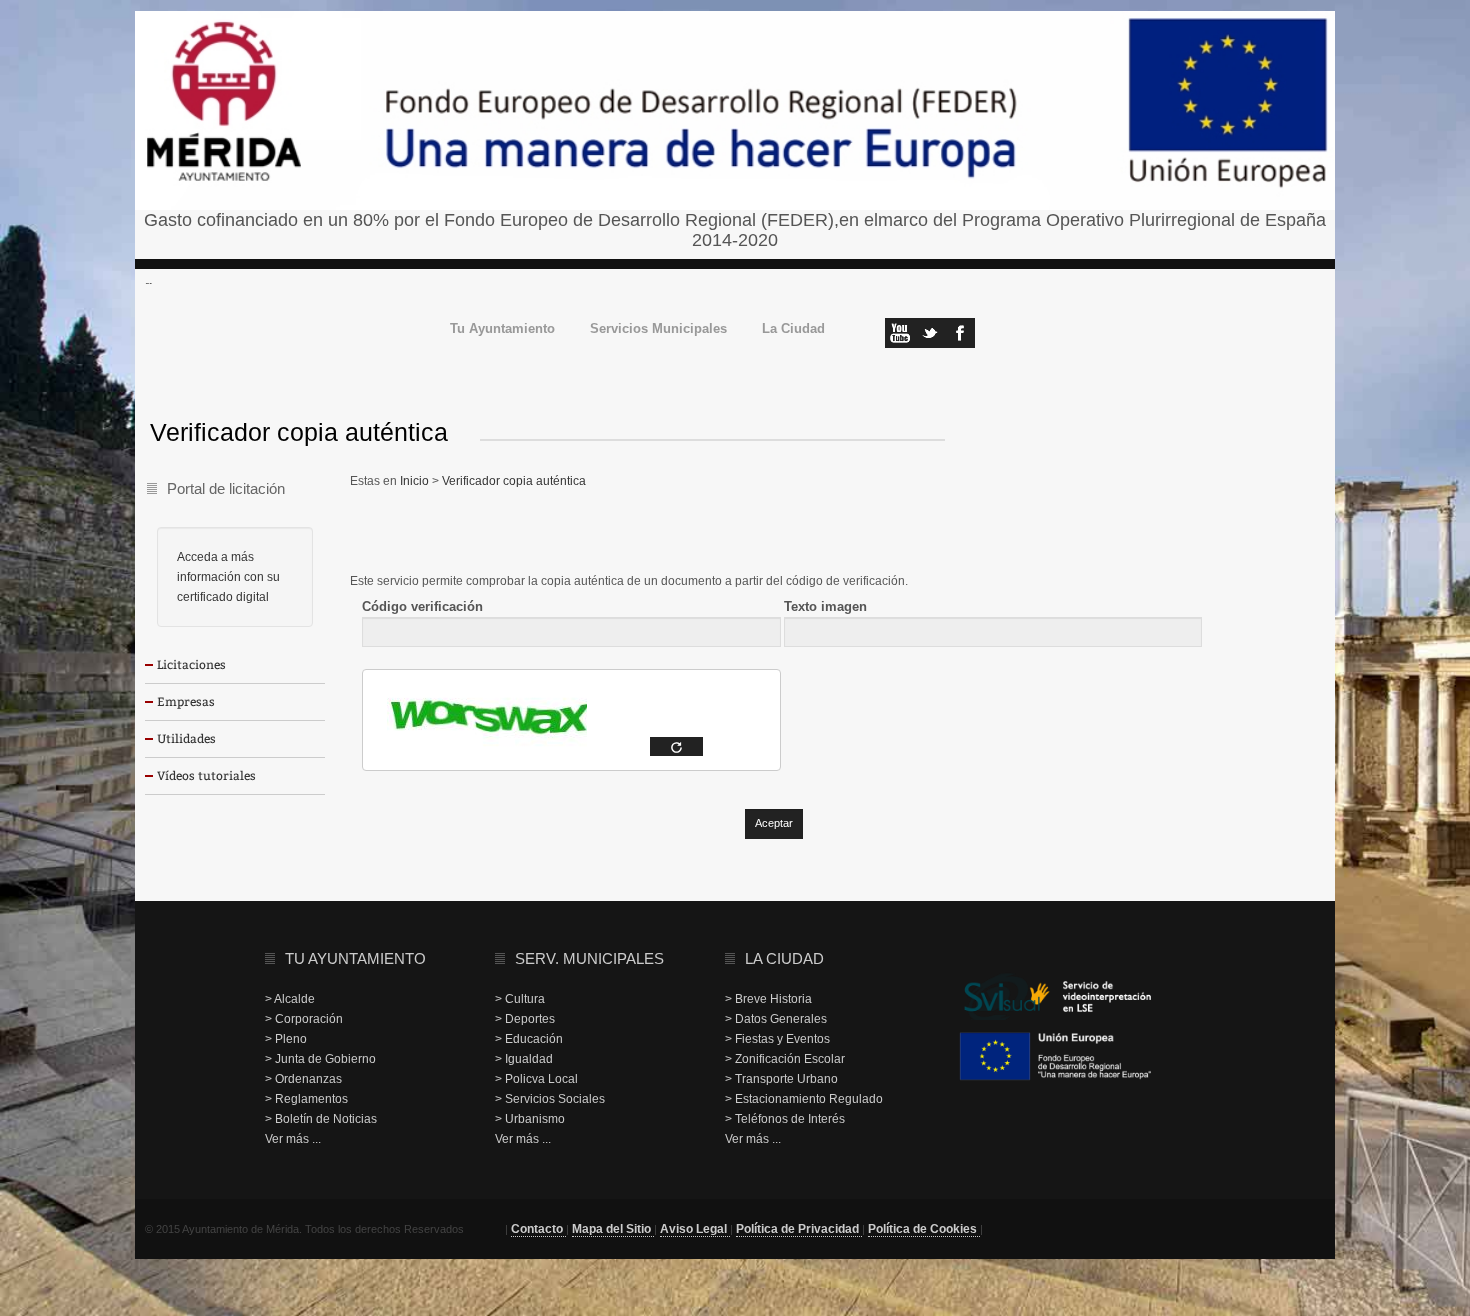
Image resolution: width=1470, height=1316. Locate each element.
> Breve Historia (768, 999)
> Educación (529, 1039)
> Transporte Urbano (781, 1079)
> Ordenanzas (303, 1079)
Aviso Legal (695, 1229)
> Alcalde (290, 999)
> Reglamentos (306, 1099)
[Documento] (676, 746)
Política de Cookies (924, 1229)
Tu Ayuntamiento (502, 329)
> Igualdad (524, 1059)
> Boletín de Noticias (321, 1119)
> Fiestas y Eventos (777, 1039)
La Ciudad (793, 329)
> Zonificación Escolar (785, 1059)
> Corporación (304, 1019)
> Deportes (525, 1019)
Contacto (538, 1229)
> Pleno (286, 1039)
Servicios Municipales (658, 329)
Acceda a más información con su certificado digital (228, 577)
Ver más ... (293, 1139)
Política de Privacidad (799, 1229)
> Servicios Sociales (550, 1099)
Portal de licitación (226, 488)
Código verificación (422, 606)
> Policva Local (536, 1079)
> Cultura (520, 999)
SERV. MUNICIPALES (589, 958)
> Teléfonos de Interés (785, 1119)
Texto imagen (825, 606)
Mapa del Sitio (613, 1229)
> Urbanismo (530, 1119)
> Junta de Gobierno (320, 1059)
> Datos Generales (776, 1019)
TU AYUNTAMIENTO (355, 958)
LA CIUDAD (784, 958)
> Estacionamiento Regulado (804, 1099)
